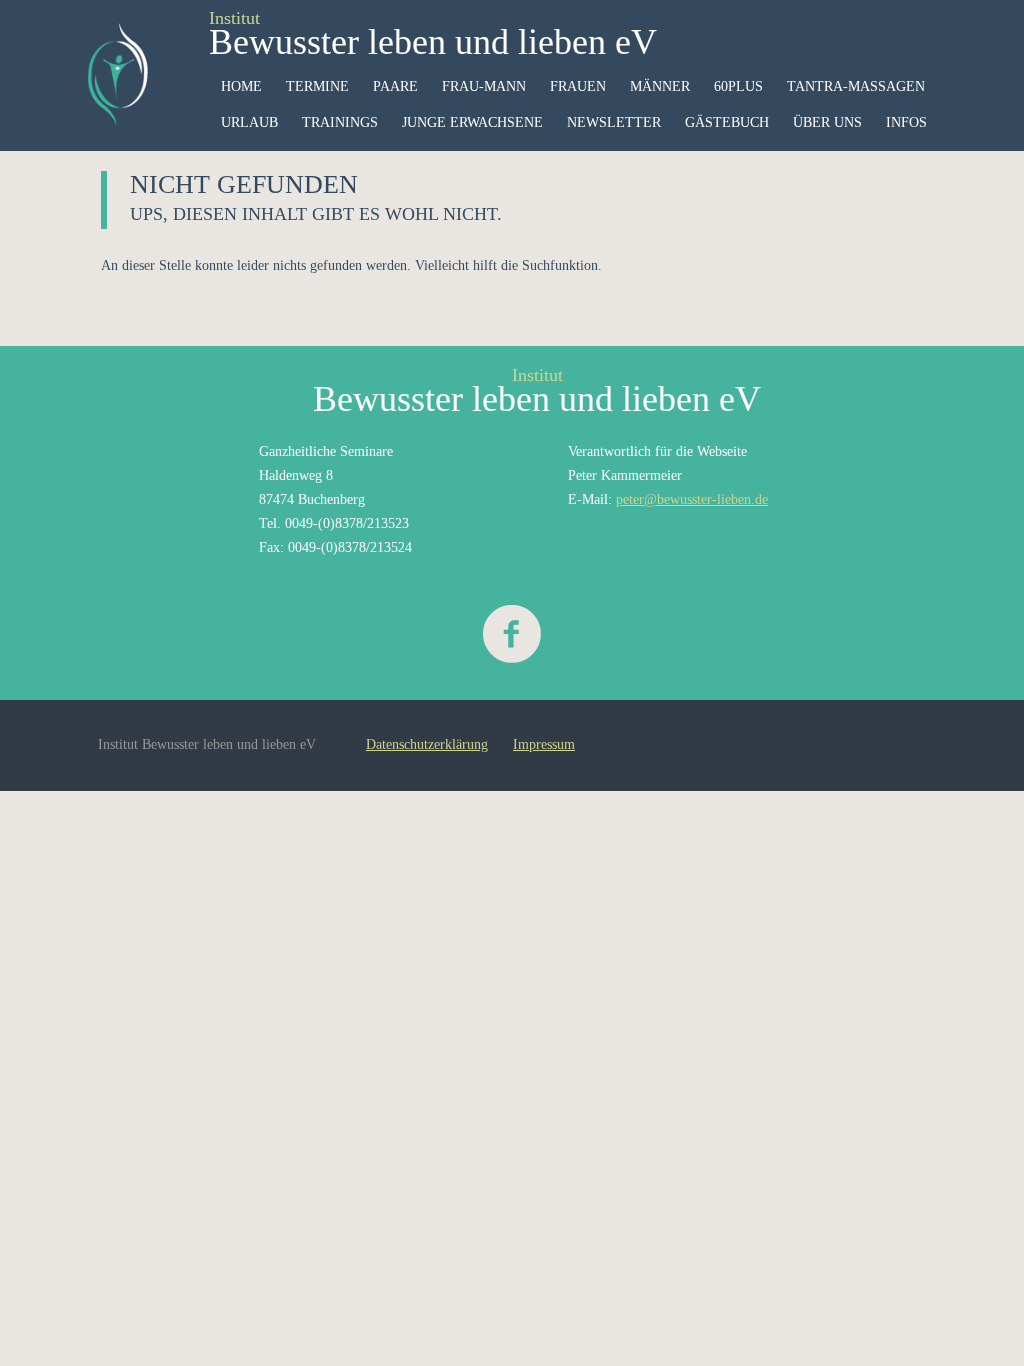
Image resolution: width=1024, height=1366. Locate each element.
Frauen (578, 86)
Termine (317, 86)
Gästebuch (727, 122)
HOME (241, 86)
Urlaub (249, 122)
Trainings (340, 122)
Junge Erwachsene (472, 122)
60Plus (738, 86)
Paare (395, 86)
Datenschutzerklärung (427, 744)
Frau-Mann (484, 86)
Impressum (544, 744)
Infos (906, 122)
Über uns (827, 122)
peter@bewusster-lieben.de (692, 499)
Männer (660, 86)
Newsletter (614, 122)
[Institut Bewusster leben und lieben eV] (116, 75)
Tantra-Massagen (856, 86)
